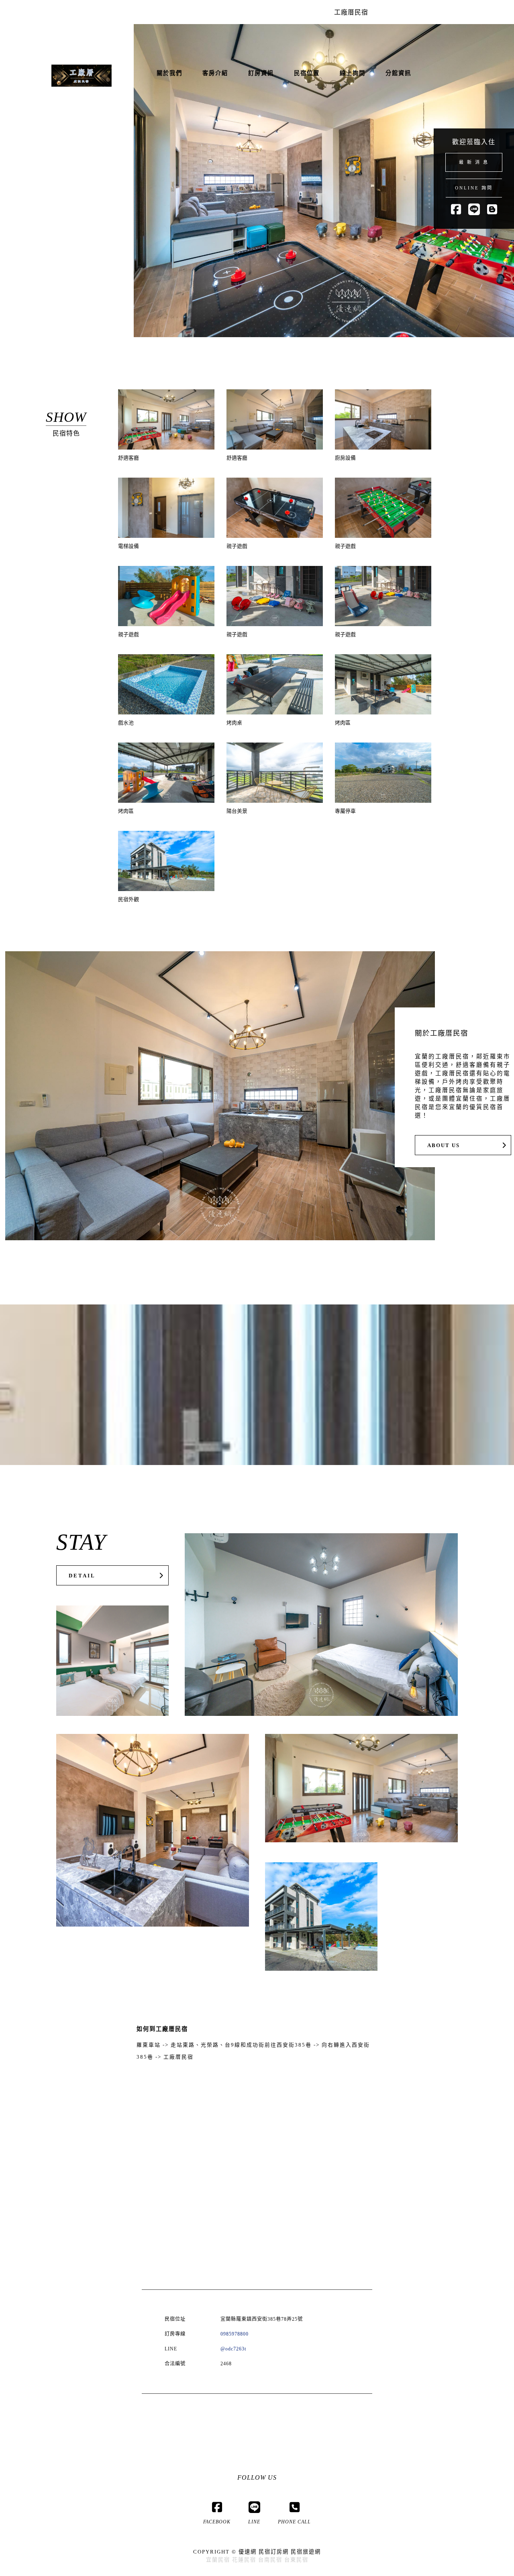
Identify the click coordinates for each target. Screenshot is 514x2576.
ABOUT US (444, 1146)
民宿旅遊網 (306, 2552)
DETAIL (82, 1576)
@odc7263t (233, 2349)
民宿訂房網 (274, 2552)
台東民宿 (296, 2560)
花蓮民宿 (244, 2560)
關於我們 (169, 73)
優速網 (248, 2552)
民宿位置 (307, 73)
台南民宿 (270, 2560)
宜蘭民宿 (218, 2560)
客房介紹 (215, 73)
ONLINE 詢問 (474, 188)
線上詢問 (353, 73)
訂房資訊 (261, 73)
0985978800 (235, 2334)
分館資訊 (398, 73)
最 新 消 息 (474, 162)
